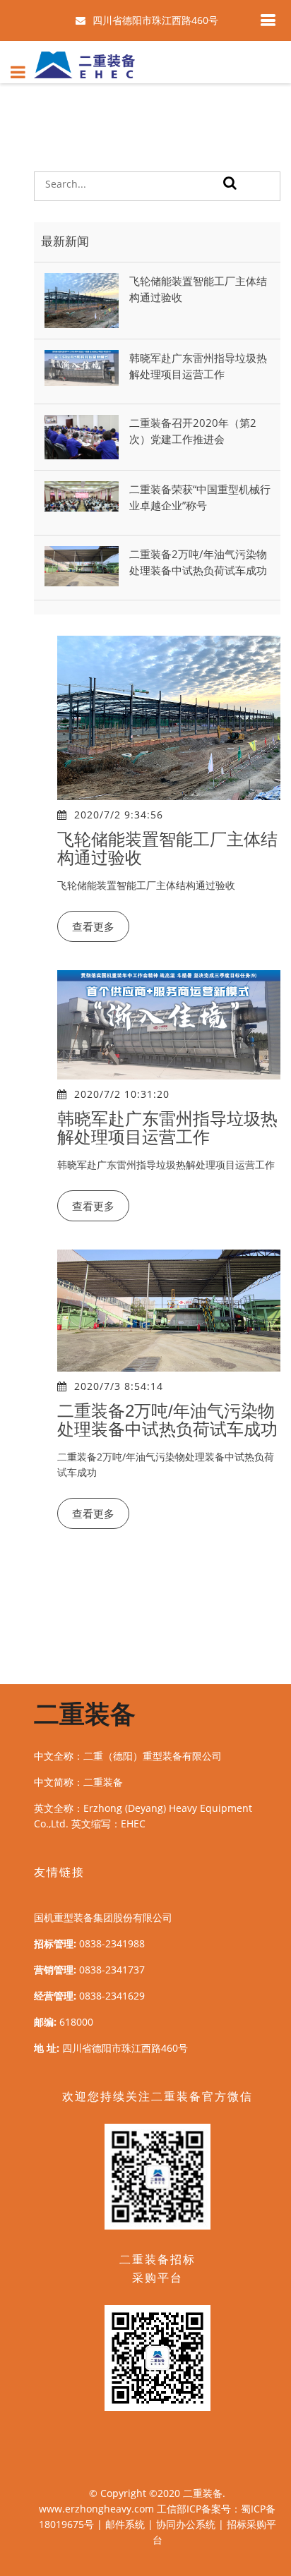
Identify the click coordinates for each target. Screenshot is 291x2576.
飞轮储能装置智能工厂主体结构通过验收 (167, 848)
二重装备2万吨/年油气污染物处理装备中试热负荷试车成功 (167, 1420)
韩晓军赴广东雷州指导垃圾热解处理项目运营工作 (167, 1128)
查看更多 (93, 926)
